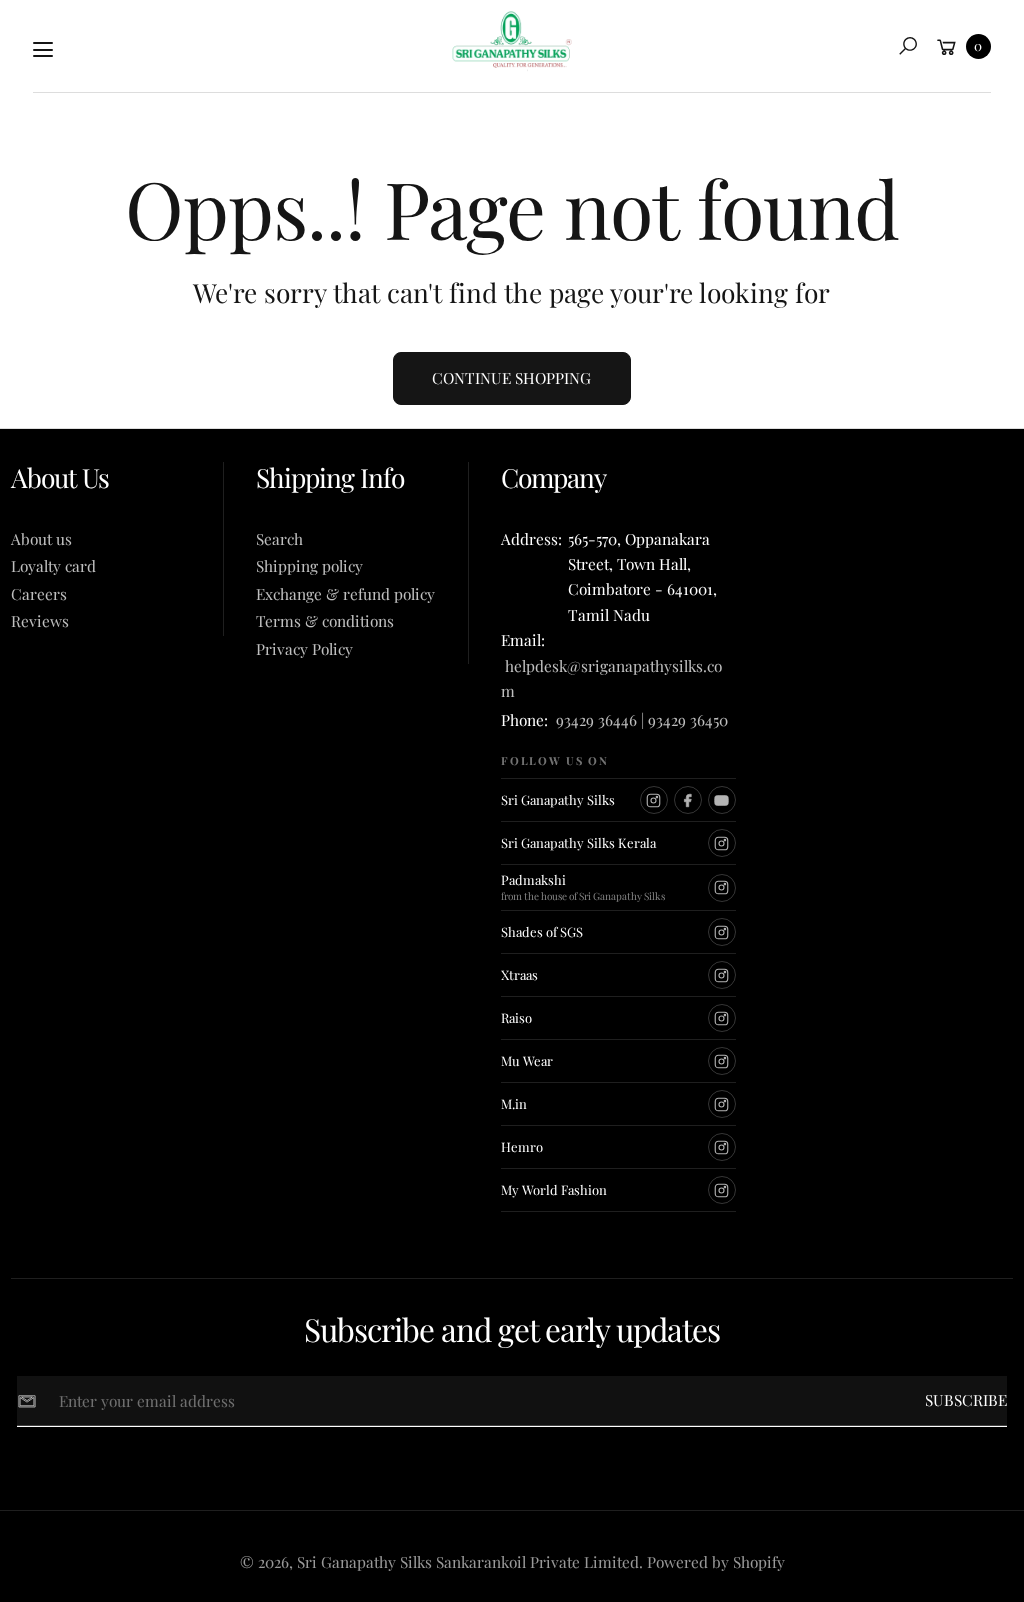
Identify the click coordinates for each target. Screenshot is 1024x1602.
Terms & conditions (325, 620)
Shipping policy (309, 565)
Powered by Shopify (716, 1561)
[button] (908, 46)
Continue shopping (511, 377)
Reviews (40, 620)
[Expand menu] (43, 50)
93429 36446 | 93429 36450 (642, 719)
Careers (39, 593)
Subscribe (966, 1399)
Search (279, 538)
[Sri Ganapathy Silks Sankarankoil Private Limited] (512, 41)
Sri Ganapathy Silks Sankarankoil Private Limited (468, 1561)
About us (41, 538)
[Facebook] (688, 800)
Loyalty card (53, 565)
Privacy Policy (304, 648)
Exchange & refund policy (345, 593)
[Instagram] (654, 800)
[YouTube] (722, 800)
